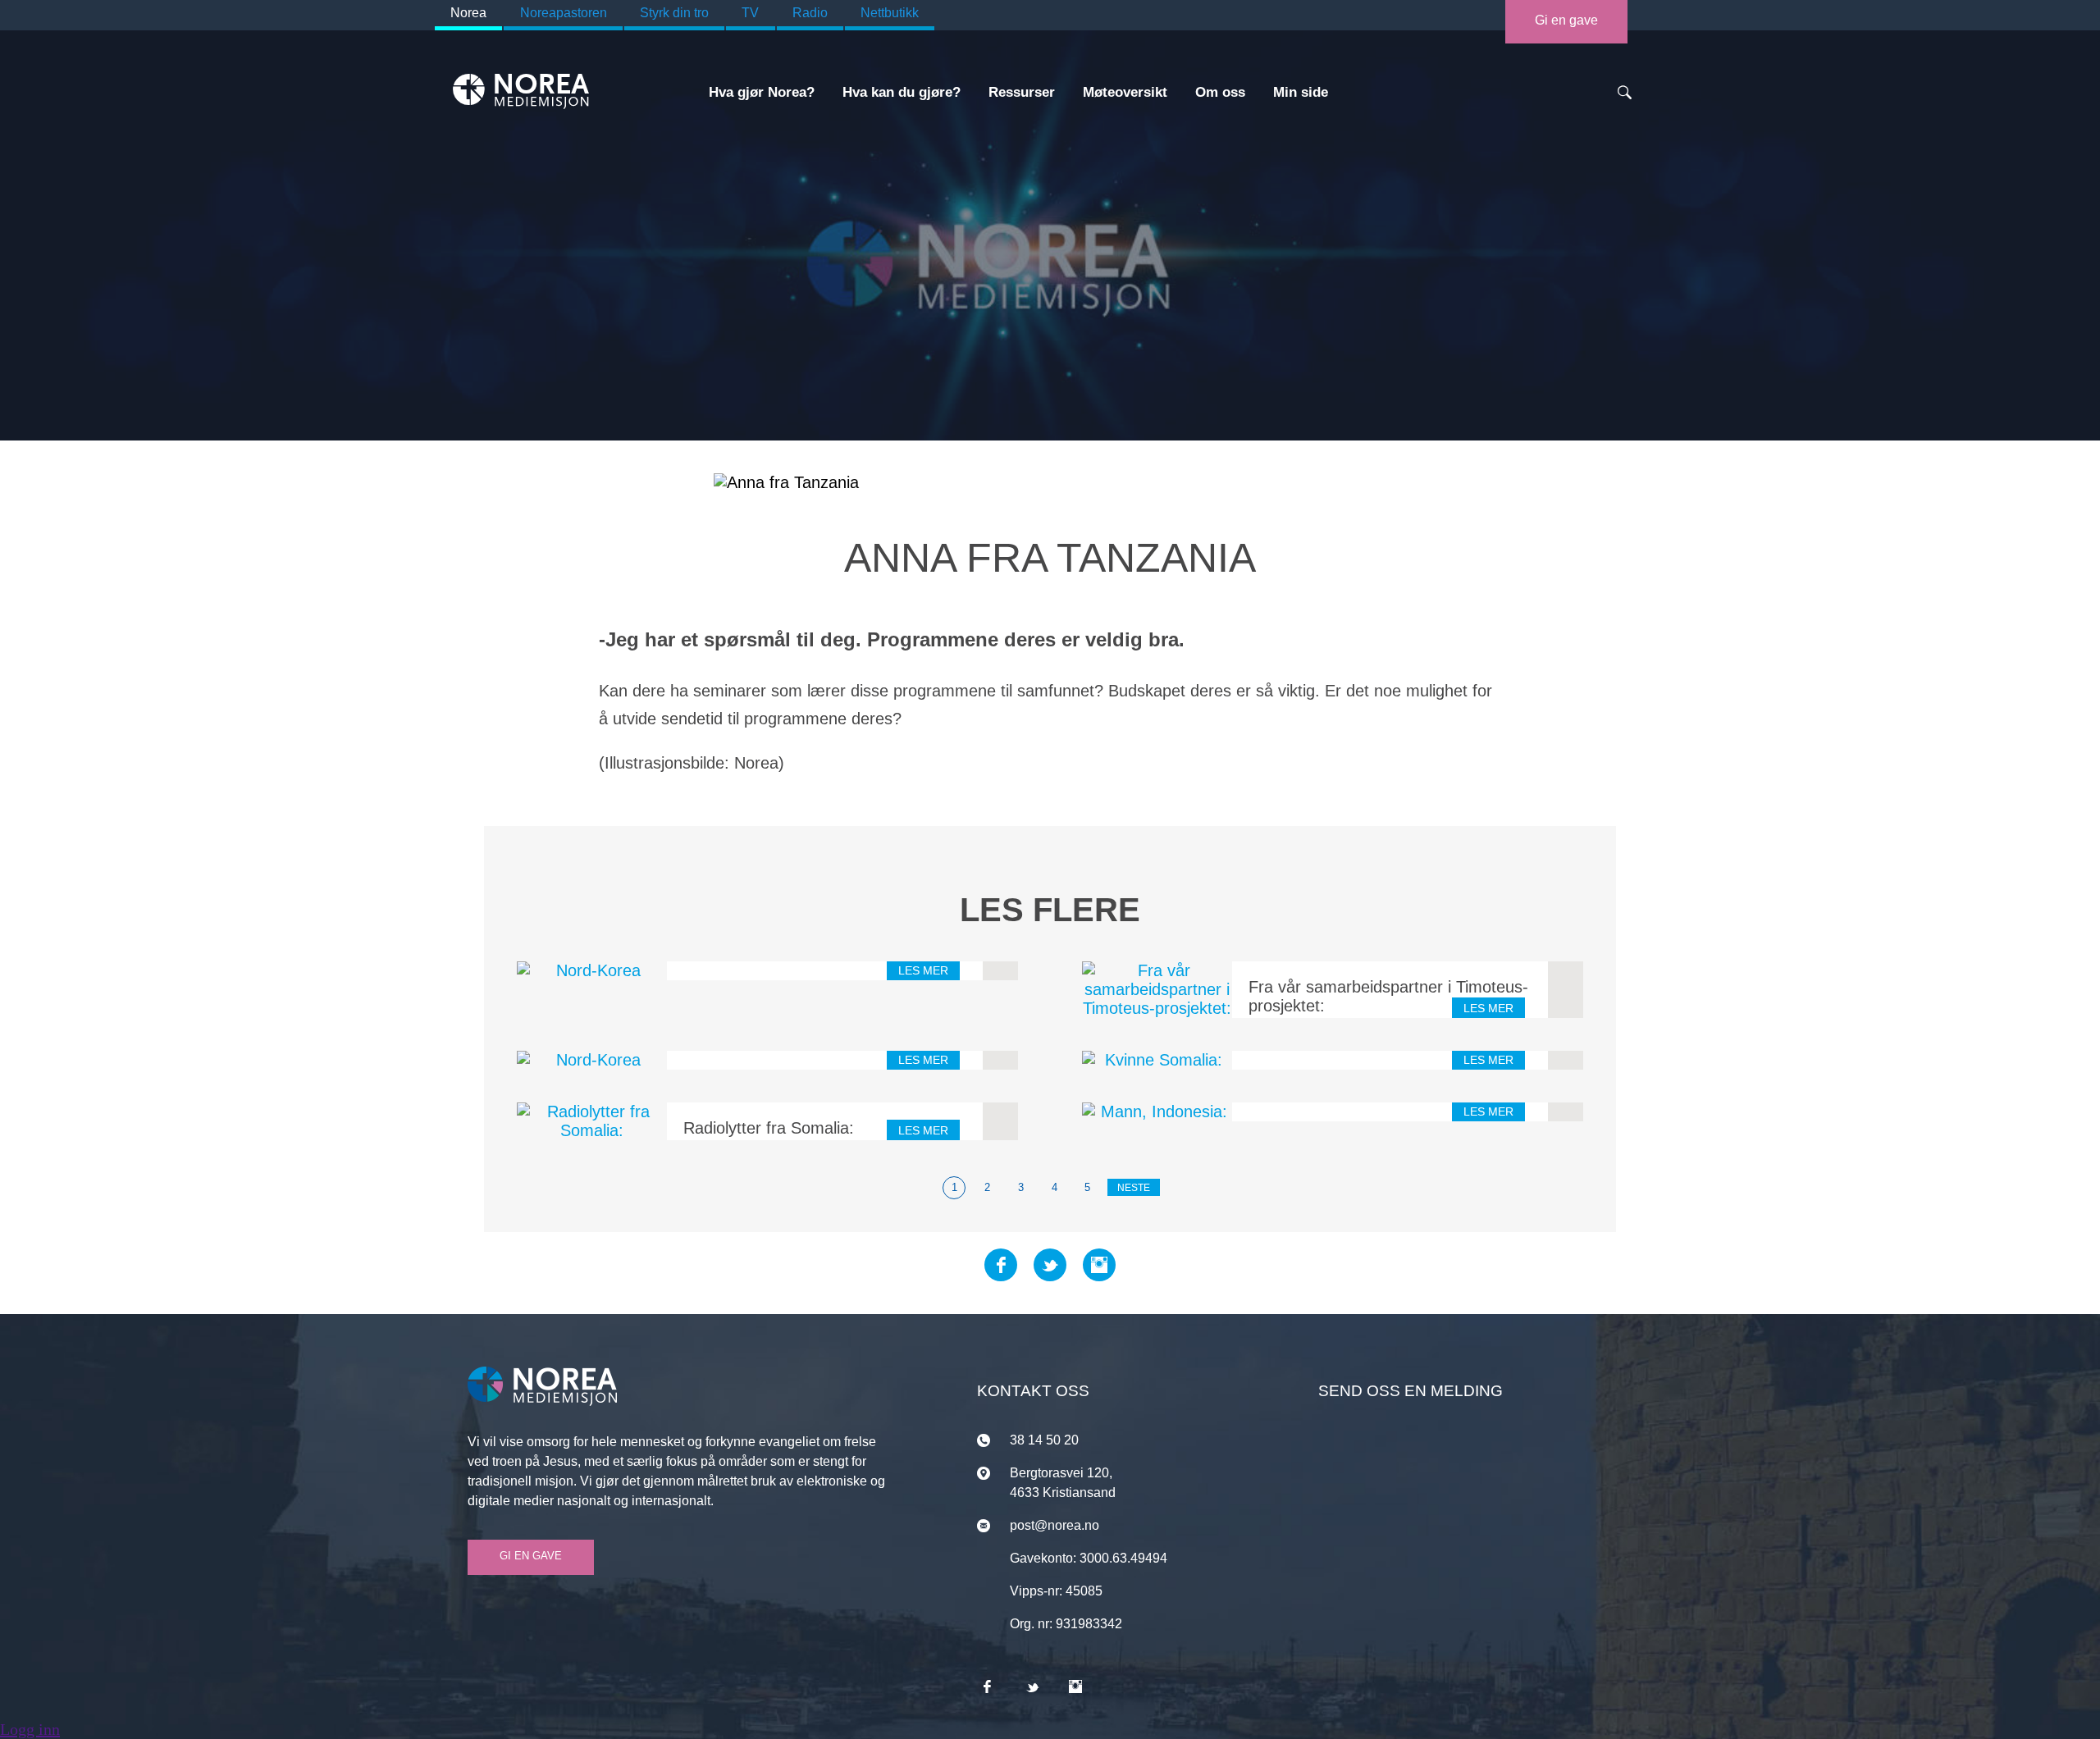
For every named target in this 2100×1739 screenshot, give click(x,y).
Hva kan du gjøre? (902, 92)
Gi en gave (1566, 20)
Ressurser (1022, 92)
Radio (810, 13)
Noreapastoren (564, 13)
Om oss (1220, 92)
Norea (468, 13)
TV (750, 13)
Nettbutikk (890, 13)
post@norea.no (1055, 1525)
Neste (1134, 1188)
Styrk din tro (674, 13)
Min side (1301, 92)
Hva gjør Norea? (762, 92)
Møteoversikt (1125, 92)
